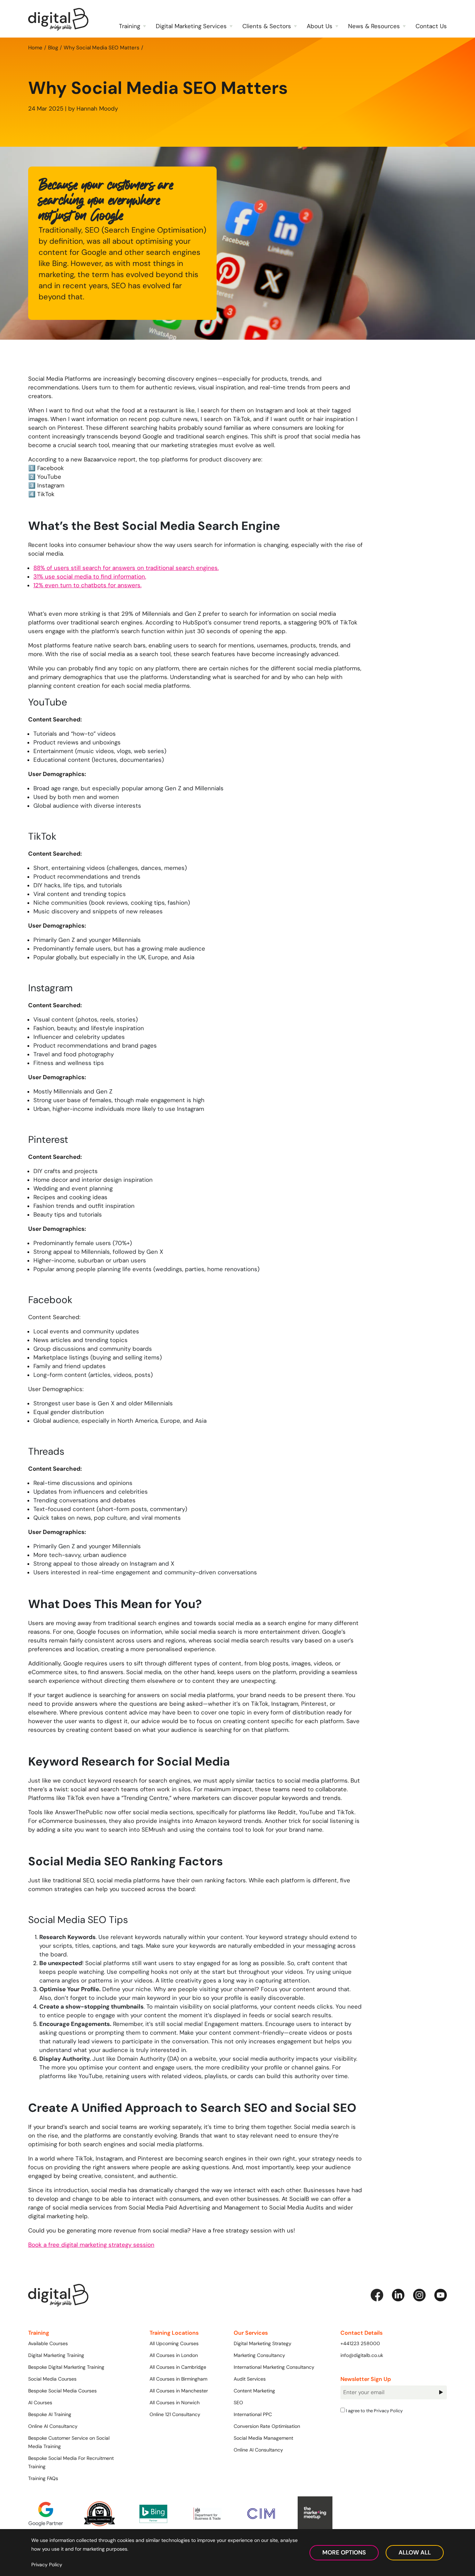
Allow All (415, 2552)
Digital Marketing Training (56, 2355)
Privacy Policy (388, 2411)
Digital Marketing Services (191, 26)
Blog (53, 47)
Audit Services (250, 2379)
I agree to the (374, 2411)
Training (130, 26)
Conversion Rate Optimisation (267, 2426)
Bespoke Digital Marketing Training (66, 2367)
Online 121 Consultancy (175, 2414)
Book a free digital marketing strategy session (91, 2245)
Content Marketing (254, 2391)
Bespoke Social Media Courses (62, 2391)
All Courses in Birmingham (178, 2379)
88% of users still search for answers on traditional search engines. (126, 568)
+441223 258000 (360, 2343)
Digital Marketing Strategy (263, 2343)
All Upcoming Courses (174, 2343)
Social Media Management (263, 2438)
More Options (344, 2552)
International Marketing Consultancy (274, 2367)
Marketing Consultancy (259, 2355)
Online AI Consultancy (53, 2426)
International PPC (253, 2414)
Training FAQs (43, 2478)
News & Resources (374, 26)
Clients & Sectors (267, 26)
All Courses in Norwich (175, 2403)
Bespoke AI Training (50, 2414)
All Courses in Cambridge (178, 2367)
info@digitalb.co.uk (362, 2355)
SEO (238, 2403)
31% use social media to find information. (90, 576)
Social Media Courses (52, 2379)
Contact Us (431, 26)
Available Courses (48, 2343)
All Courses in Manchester (179, 2391)
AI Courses (40, 2403)
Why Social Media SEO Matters (102, 47)
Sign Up (441, 2392)
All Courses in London (174, 2355)
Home (35, 47)
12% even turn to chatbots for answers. (87, 585)
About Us (320, 26)
